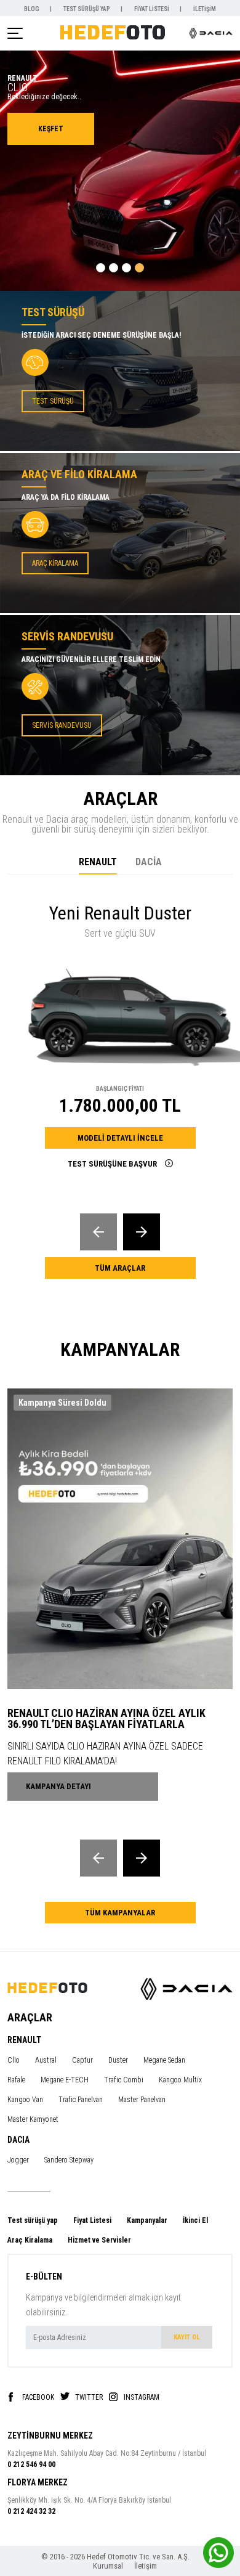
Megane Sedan (164, 2060)
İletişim (146, 2566)
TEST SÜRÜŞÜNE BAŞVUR (113, 1164)
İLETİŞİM (205, 9)
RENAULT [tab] (98, 862)
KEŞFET (51, 129)
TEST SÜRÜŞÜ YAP (87, 9)
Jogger (18, 2160)
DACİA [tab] (149, 862)
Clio (14, 2060)
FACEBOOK (38, 2397)
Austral (46, 2060)
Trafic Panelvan (81, 2100)
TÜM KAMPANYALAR (120, 1913)
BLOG (32, 9)
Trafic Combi (124, 2080)
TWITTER (89, 2397)
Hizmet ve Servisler (99, 2240)
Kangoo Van (25, 2100)
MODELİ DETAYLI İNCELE (120, 1138)
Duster (118, 2060)
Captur (82, 2060)
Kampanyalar (147, 2220)
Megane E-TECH (65, 2080)
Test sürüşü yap (33, 2220)
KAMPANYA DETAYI (58, 1786)
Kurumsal (109, 2566)
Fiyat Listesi (92, 2220)
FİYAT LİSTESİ (152, 9)
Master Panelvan (142, 2100)
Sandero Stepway (69, 2160)
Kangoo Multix (180, 2080)
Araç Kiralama (30, 2240)
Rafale (16, 2080)
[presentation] (98, 1232)
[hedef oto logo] (113, 32)
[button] (101, 268)
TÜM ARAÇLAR (120, 1268)
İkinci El (195, 2220)
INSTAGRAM (142, 2397)
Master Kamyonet (33, 2119)
